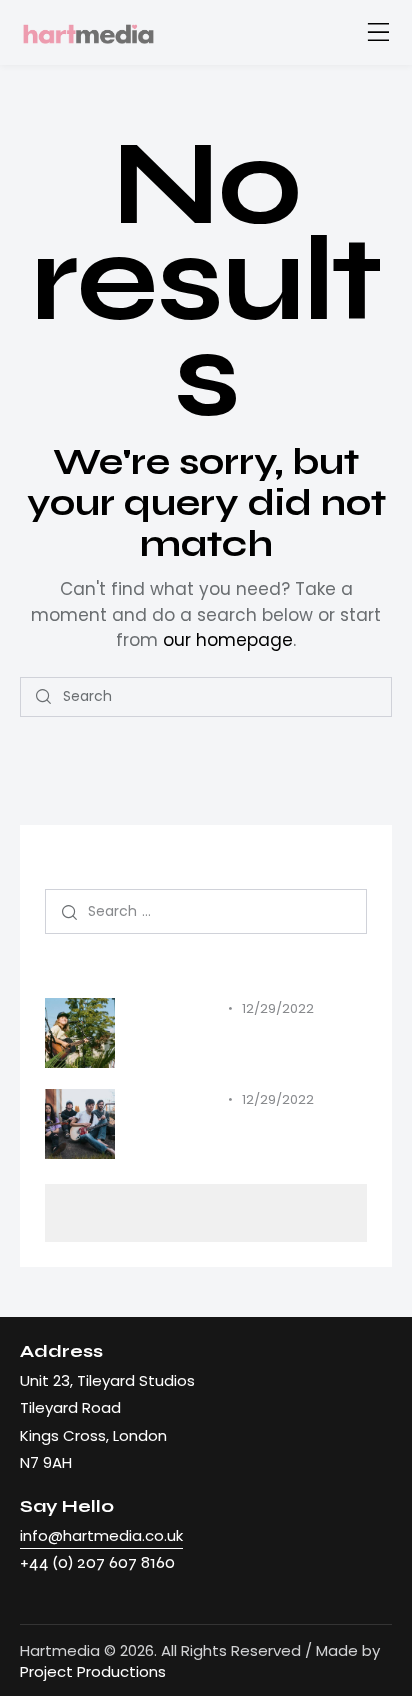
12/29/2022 (278, 1008)
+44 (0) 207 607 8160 (97, 1562)
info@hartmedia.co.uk (101, 1535)
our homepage (228, 640)
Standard (175, 1009)
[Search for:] (206, 910)
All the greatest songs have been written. (234, 1134)
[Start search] (43, 697)
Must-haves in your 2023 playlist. (248, 1043)
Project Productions (93, 1671)
